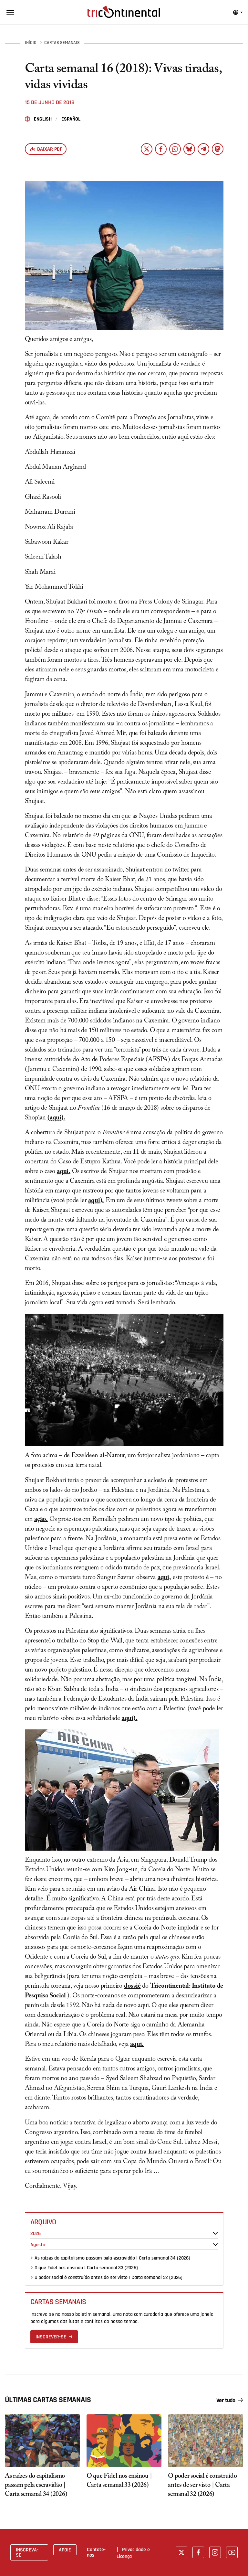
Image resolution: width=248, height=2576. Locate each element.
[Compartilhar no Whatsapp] (175, 149)
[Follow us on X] (181, 2552)
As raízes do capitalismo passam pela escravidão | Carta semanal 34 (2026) (112, 2258)
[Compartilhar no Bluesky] (189, 149)
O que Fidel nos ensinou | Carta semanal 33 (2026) (86, 2268)
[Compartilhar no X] (147, 149)
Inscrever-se (51, 2337)
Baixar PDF (50, 149)
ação (40, 1520)
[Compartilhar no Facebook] (161, 149)
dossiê (132, 1987)
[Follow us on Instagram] (215, 2552)
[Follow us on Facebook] (198, 2552)
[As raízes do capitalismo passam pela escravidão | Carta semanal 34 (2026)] (42, 2441)
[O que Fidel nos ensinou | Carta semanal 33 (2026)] (124, 2441)
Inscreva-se (27, 2552)
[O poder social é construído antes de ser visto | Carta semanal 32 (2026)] (206, 2441)
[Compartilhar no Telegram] (203, 149)
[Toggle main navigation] (10, 12)
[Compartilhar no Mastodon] (218, 149)
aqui (56, 1118)
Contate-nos (96, 2552)
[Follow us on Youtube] (232, 2552)
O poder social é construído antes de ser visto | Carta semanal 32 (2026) (108, 2277)
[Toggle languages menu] (238, 12)
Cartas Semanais (62, 43)
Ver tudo (226, 2400)
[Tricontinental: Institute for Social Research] (124, 12)
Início (31, 43)
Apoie (65, 2550)
